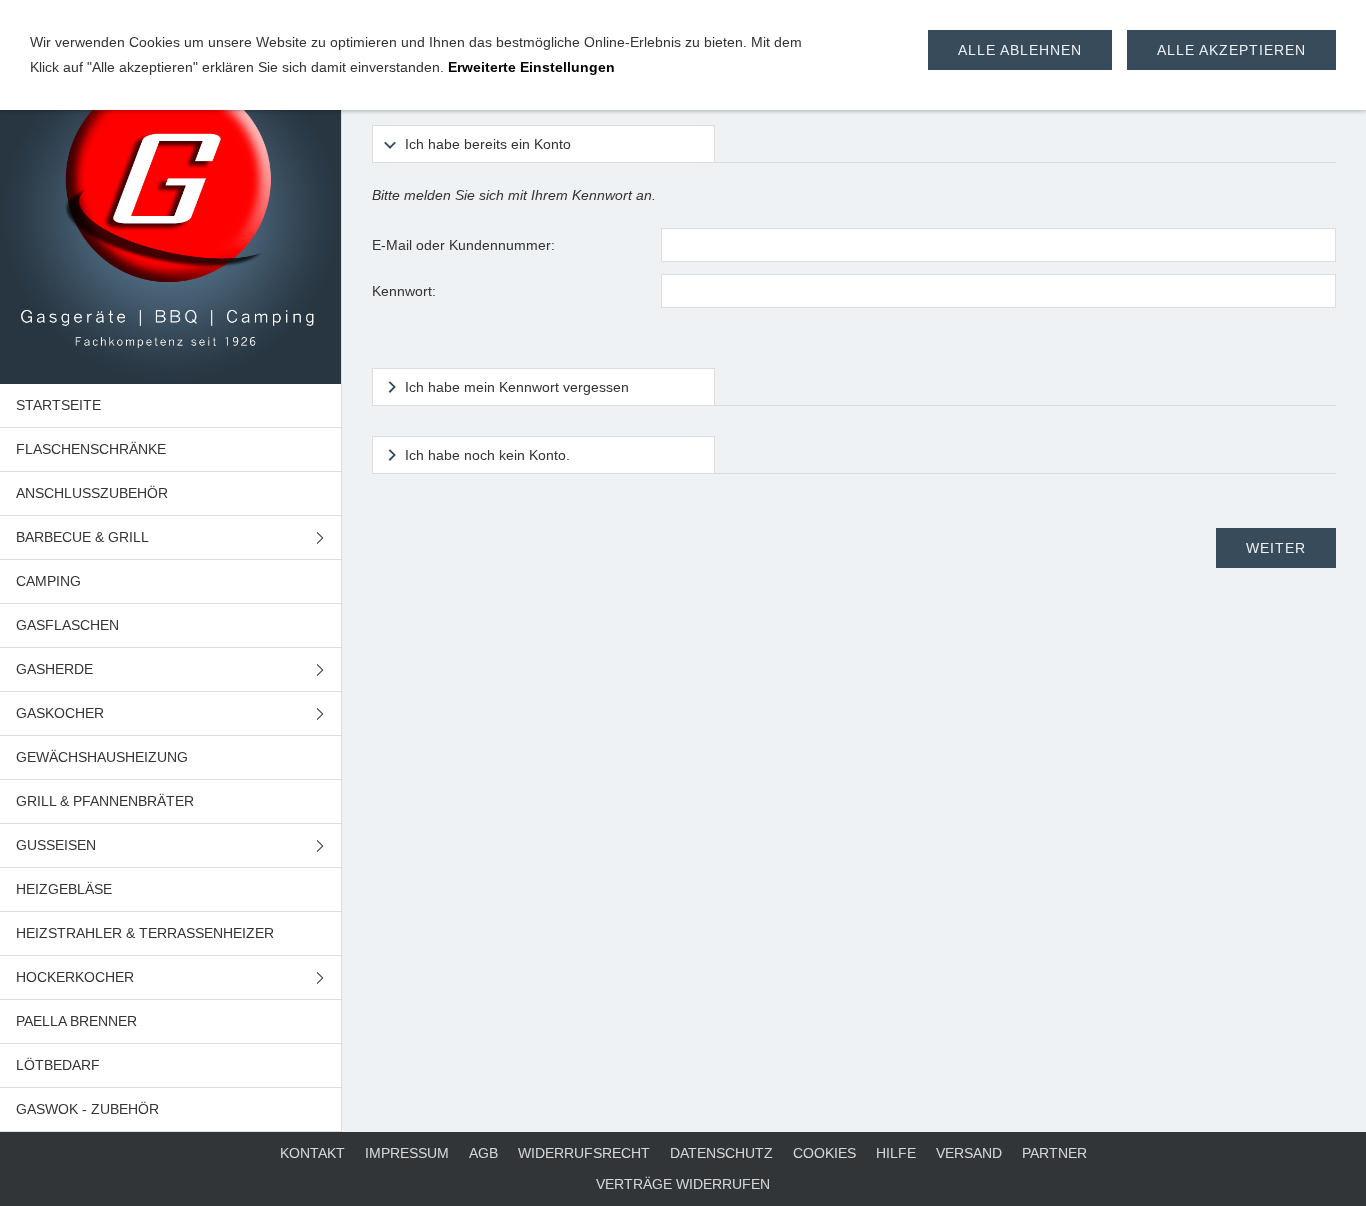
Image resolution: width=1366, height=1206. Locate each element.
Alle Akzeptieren (1231, 50)
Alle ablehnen (1020, 50)
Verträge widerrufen (683, 1184)
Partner (1054, 1153)
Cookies (824, 1153)
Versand (969, 1153)
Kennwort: (404, 291)
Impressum (407, 1153)
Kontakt (312, 1153)
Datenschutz (721, 1153)
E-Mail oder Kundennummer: (463, 245)
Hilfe (896, 1153)
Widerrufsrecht (584, 1153)
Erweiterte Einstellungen (531, 67)
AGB (483, 1153)
